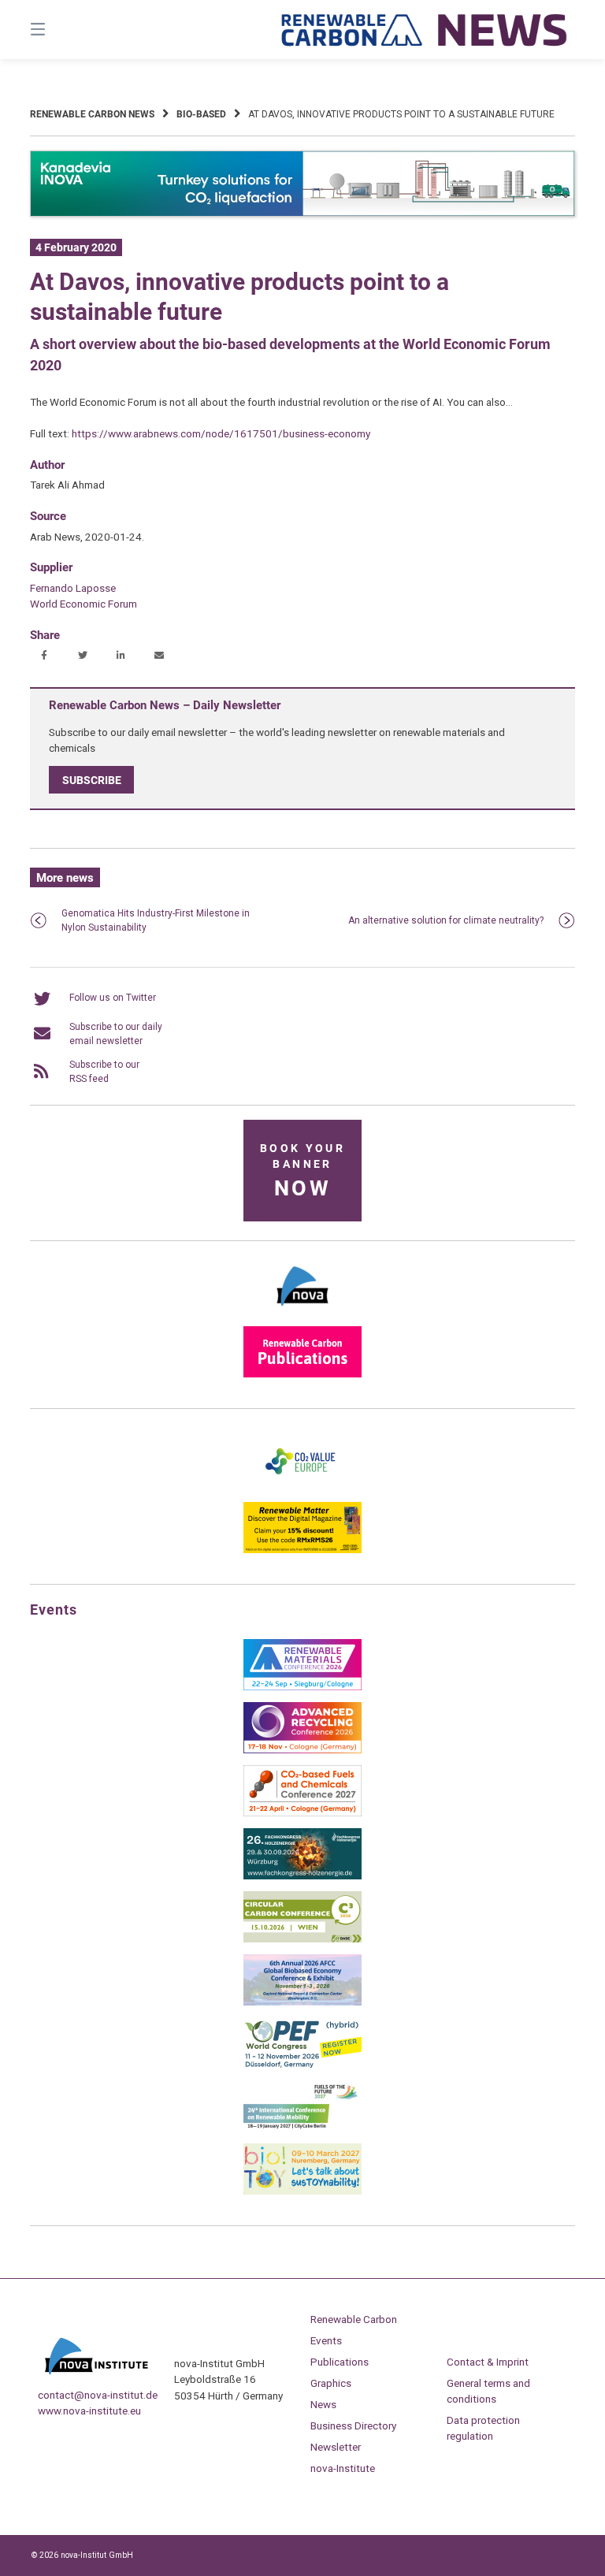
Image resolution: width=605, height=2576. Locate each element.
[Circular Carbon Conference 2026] (302, 1939)
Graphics (331, 2383)
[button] (44, 656)
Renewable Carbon (354, 2319)
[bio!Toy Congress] (302, 2191)
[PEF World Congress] (302, 2065)
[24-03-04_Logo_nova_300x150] (302, 1311)
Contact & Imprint (488, 2362)
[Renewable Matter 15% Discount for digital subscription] (302, 1550)
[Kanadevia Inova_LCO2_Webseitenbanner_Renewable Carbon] (302, 214)
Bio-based (201, 114)
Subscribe (92, 779)
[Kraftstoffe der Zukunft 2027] (302, 2128)
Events (326, 2340)
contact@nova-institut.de (98, 2395)
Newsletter (336, 2447)
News (323, 2404)
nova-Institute (343, 2468)
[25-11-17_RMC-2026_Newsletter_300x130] (302, 1687)
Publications (340, 2362)
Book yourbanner (302, 1171)
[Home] (425, 30)
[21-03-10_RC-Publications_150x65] (302, 1374)
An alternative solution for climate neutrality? (446, 920)
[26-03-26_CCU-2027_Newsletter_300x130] (302, 1813)
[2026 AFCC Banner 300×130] (302, 2002)
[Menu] (65, 30)
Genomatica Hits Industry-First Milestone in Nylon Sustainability (156, 920)
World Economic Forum (84, 604)
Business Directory (353, 2425)
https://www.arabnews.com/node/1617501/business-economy (221, 433)
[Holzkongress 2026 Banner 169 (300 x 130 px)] (302, 1876)
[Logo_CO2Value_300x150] (302, 1487)
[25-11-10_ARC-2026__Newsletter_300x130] (302, 1750)
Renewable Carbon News (92, 114)
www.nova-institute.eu (89, 2411)
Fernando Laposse (73, 588)
